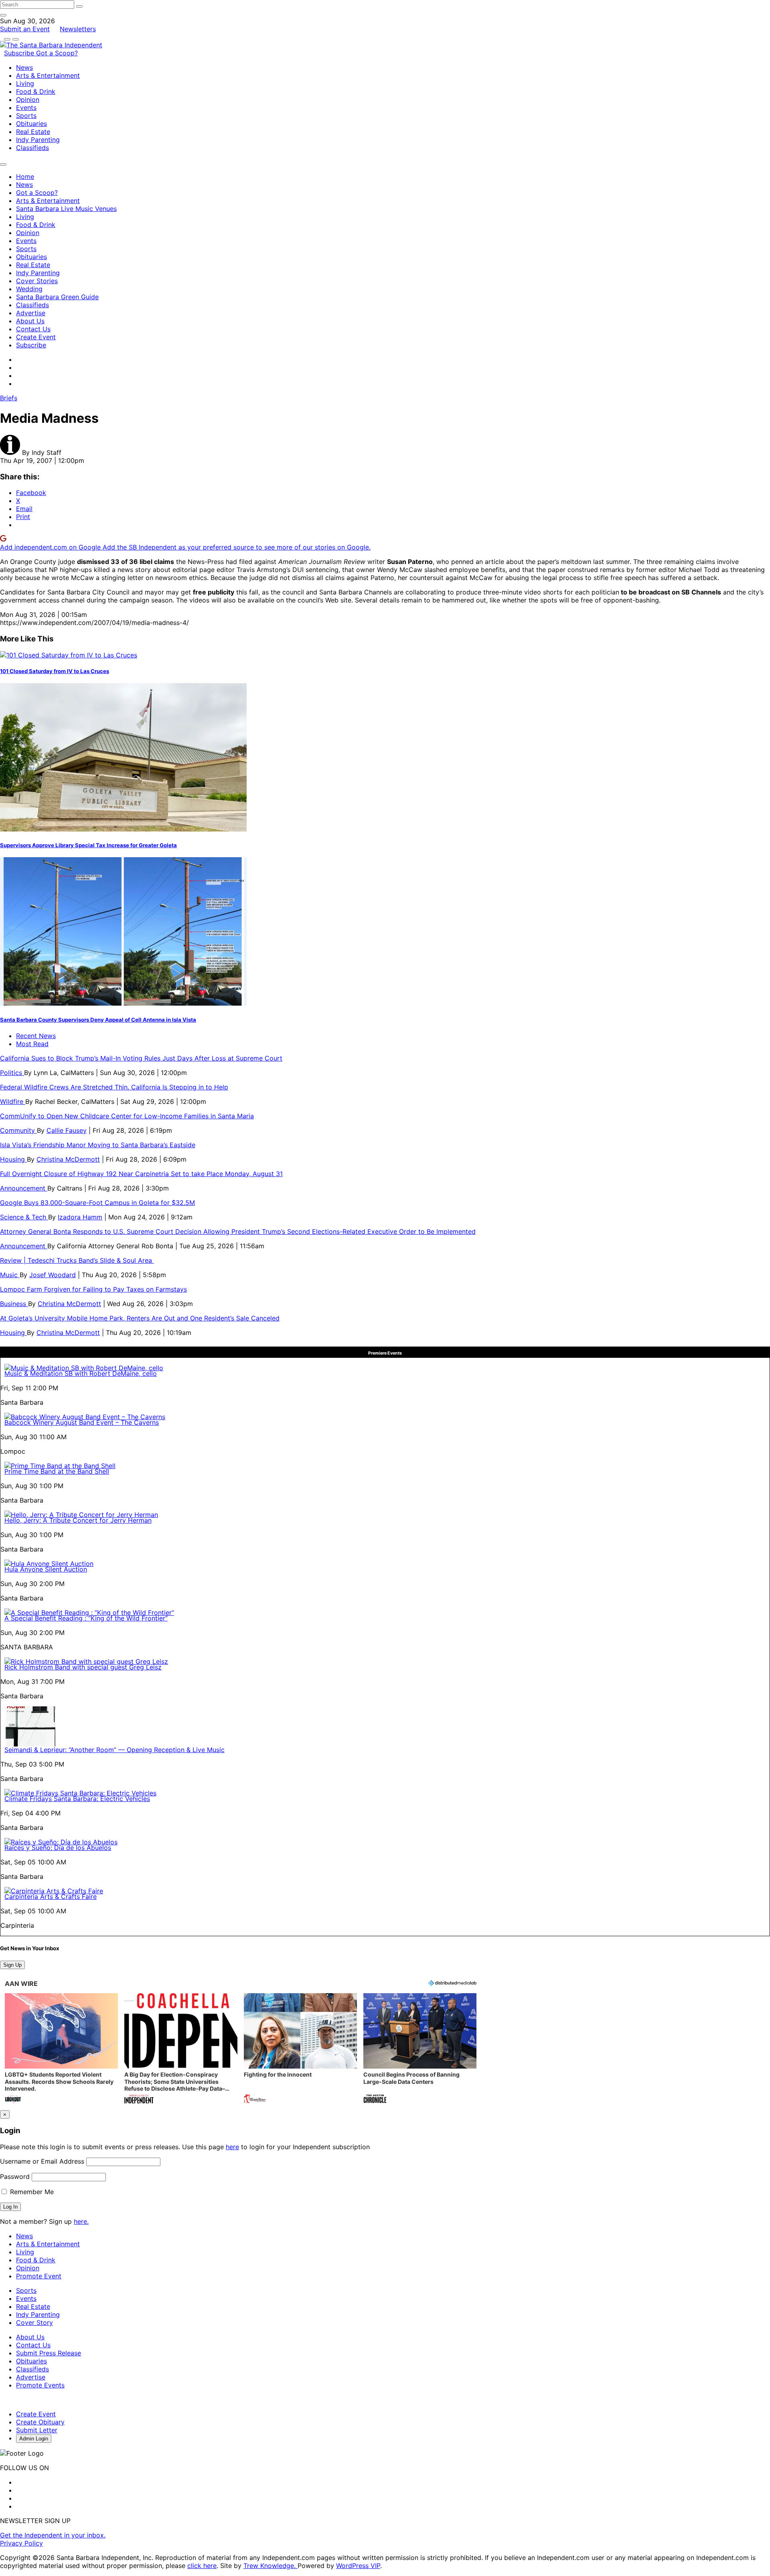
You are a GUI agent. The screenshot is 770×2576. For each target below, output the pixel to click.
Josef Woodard (53, 1275)
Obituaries (31, 124)
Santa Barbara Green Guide (57, 297)
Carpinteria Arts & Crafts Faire (51, 1897)
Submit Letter (37, 2430)
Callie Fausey (67, 1130)
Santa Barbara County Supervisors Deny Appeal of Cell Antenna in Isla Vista (98, 1020)
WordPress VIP (358, 2566)
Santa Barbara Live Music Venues (66, 209)
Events (26, 108)
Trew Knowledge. (271, 2566)
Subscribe (20, 53)
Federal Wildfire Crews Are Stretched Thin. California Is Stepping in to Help (114, 1087)
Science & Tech (24, 1217)
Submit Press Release (49, 2353)
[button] (61, 2049)
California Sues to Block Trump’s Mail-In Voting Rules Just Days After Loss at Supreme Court (141, 1058)
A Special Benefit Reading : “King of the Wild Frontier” (86, 1618)
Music (10, 1275)
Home (25, 176)
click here (202, 2566)
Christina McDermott (68, 1159)
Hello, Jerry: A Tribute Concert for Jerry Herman (78, 1520)
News (24, 67)
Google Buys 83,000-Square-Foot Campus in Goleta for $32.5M (97, 1203)
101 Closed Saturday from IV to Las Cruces (55, 671)
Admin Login (34, 2439)
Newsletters (78, 29)
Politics (12, 1073)
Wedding (29, 289)
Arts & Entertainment (48, 75)
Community (18, 1130)
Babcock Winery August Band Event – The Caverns (82, 1422)
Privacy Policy (21, 2543)
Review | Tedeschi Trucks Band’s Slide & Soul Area (77, 1260)
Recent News (36, 1036)
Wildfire (13, 1101)
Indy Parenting (38, 140)
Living (25, 83)
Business (14, 1304)
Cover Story (34, 2322)
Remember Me (31, 2192)
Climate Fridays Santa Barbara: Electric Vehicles (77, 1799)
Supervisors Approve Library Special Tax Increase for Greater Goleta (88, 845)
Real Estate (33, 132)
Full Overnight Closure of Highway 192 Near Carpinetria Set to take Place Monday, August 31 (141, 1174)
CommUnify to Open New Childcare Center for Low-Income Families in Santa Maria (127, 1116)
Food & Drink (36, 91)
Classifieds (32, 148)
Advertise (31, 313)
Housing (13, 1159)
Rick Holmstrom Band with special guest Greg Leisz (83, 1667)
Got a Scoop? (57, 53)
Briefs (9, 398)
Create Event (36, 337)
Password (15, 2176)
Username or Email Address (42, 2161)
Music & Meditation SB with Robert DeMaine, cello (81, 1373)
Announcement (24, 1188)
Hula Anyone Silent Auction (46, 1569)
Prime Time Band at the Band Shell (57, 1471)
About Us (30, 321)
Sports (26, 116)
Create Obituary (40, 2422)
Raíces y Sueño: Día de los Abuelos (58, 1848)
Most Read (32, 1044)
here (232, 2147)
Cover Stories (37, 281)
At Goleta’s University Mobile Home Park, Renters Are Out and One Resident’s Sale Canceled (140, 1318)
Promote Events (40, 2385)
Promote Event (39, 2276)
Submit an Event (25, 29)
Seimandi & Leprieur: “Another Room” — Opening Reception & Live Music (114, 1750)
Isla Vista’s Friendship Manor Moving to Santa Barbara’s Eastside (98, 1145)
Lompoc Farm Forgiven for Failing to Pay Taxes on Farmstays (93, 1289)
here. (81, 2221)
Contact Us (33, 329)
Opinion (28, 99)
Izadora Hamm (80, 1217)
